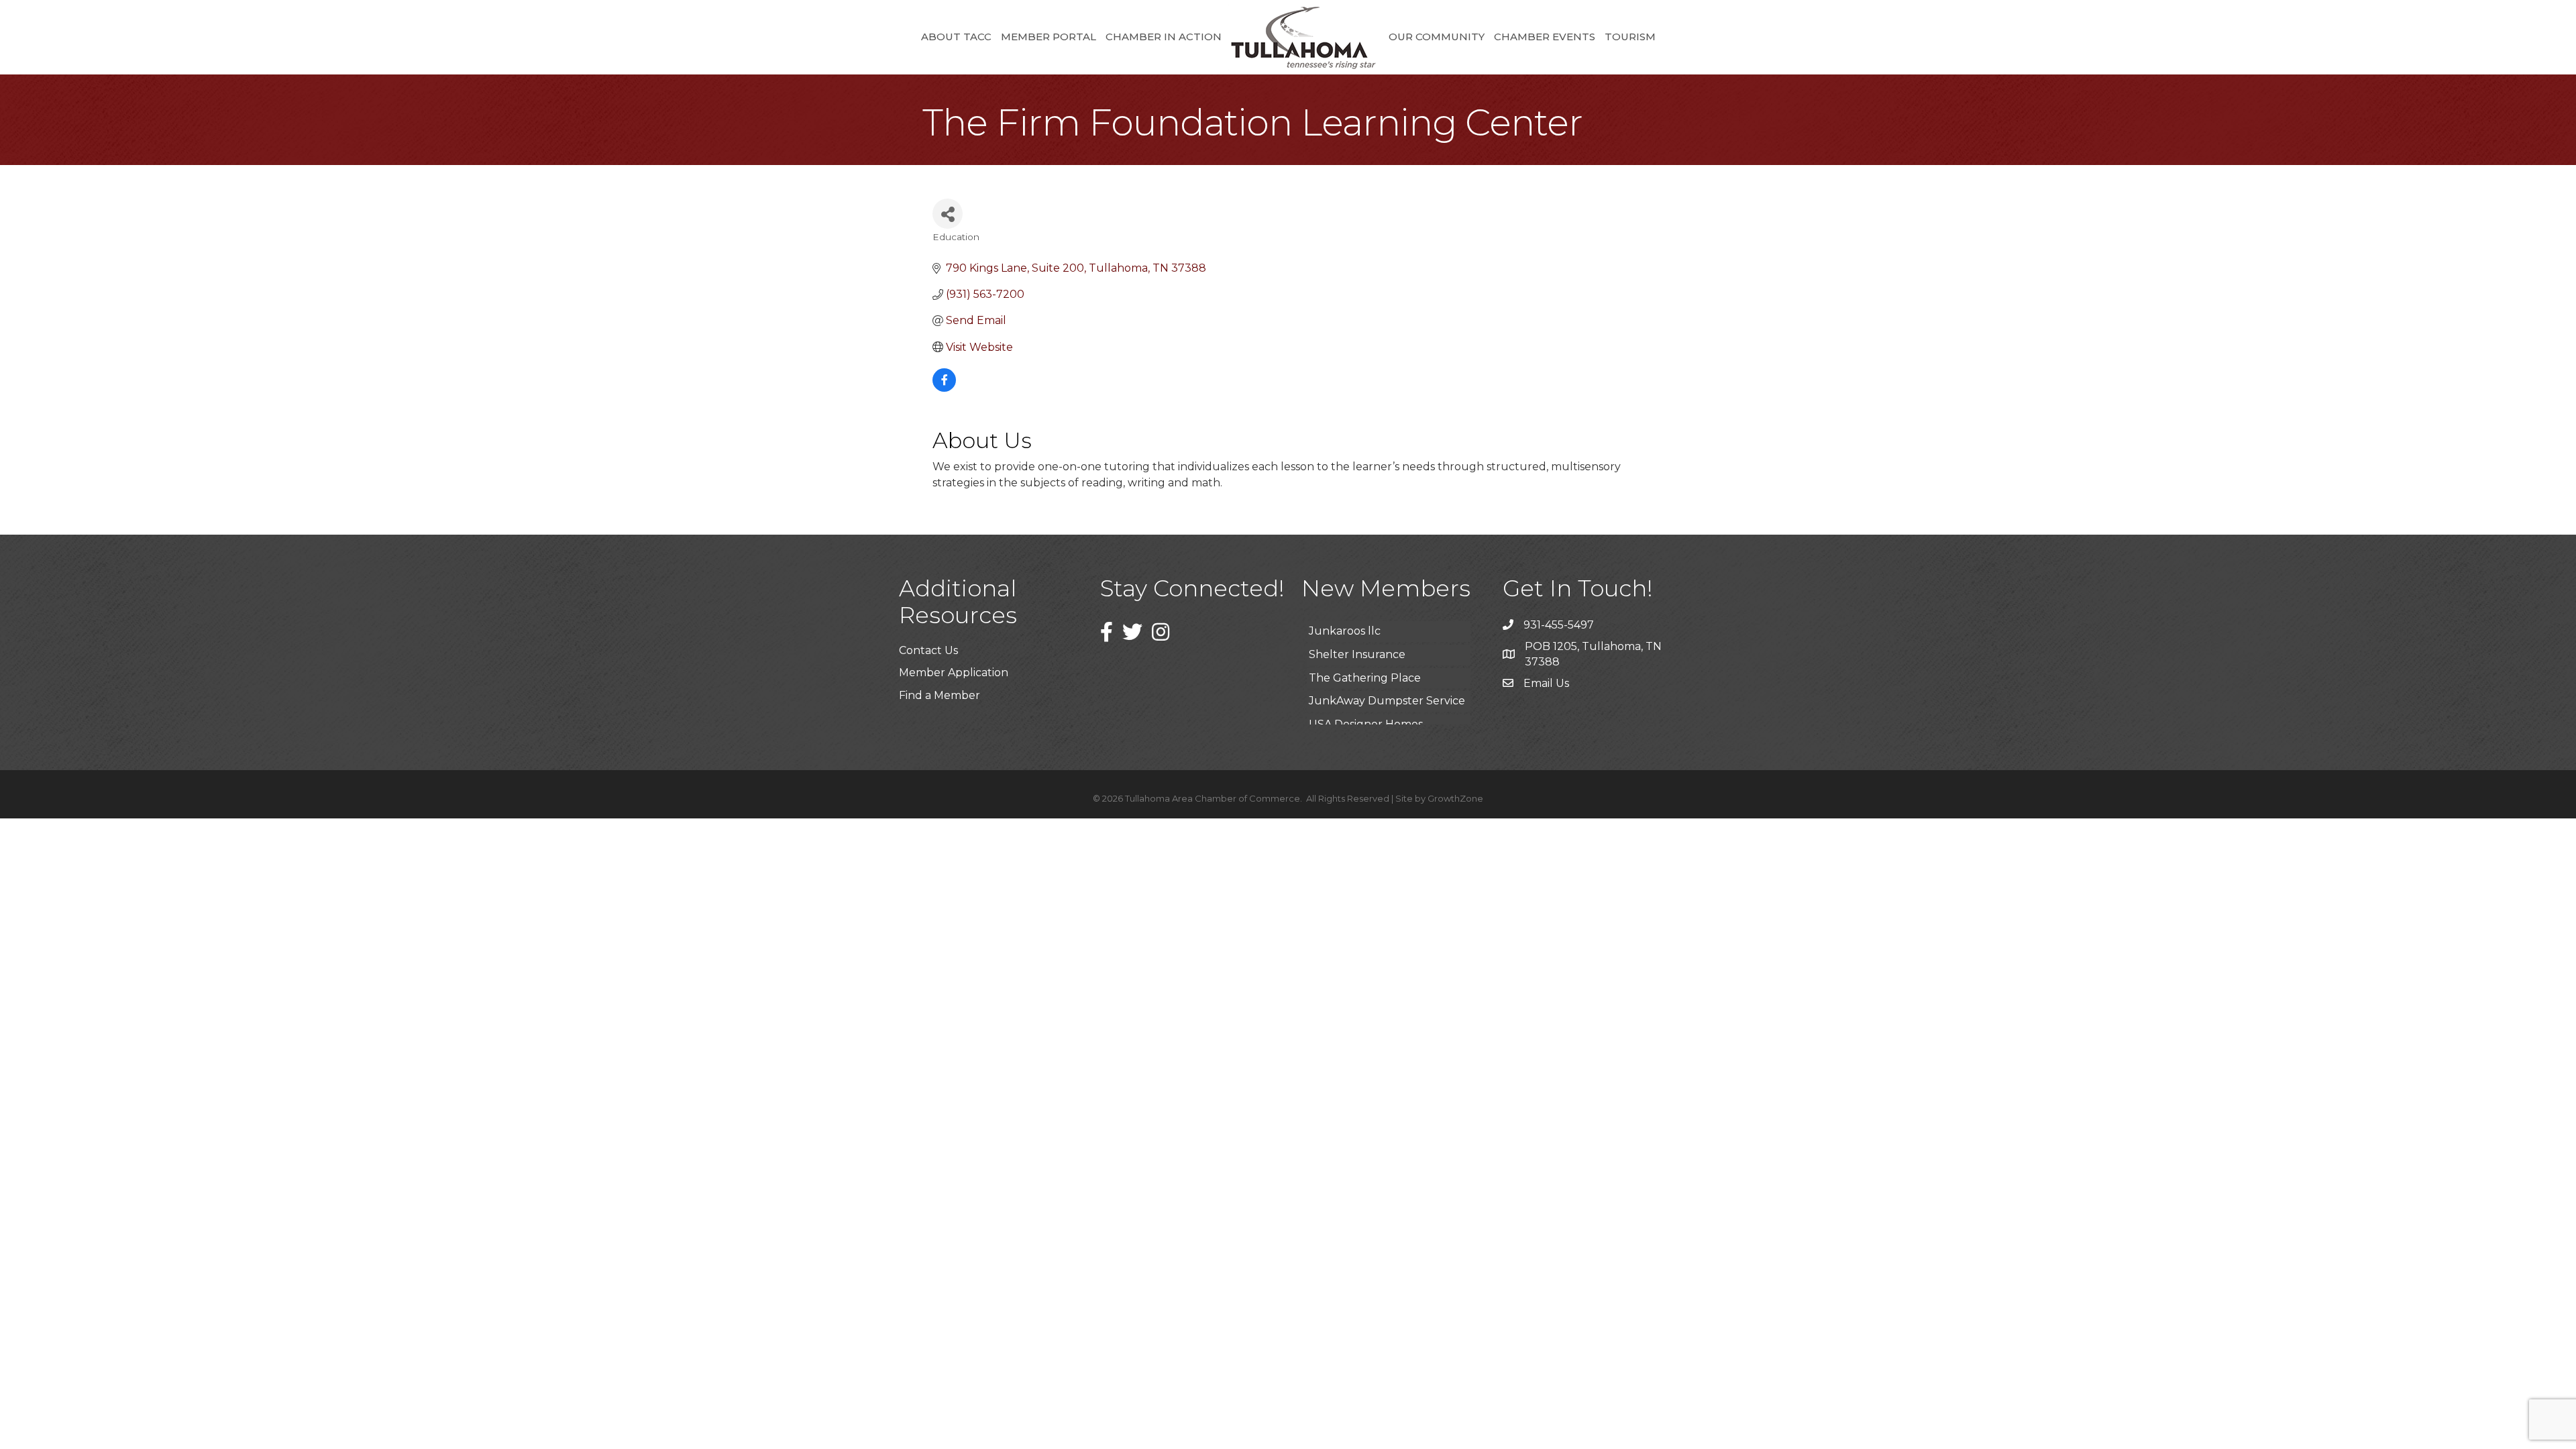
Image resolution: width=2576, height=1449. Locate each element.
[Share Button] (948, 214)
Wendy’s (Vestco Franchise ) (1383, 723)
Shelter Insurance (1357, 630)
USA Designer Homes (1366, 700)
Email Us (1546, 683)
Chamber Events (1545, 37)
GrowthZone (1455, 798)
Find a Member (940, 695)
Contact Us (928, 650)
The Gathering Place (1365, 654)
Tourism (1630, 37)
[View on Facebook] (944, 388)
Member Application (954, 673)
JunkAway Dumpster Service (1387, 677)
